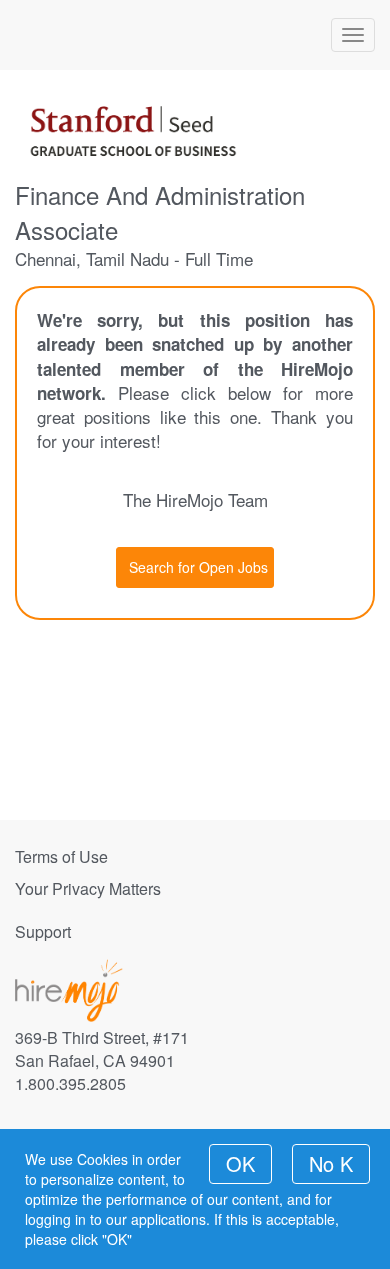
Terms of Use (61, 856)
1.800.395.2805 (70, 1083)
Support (43, 931)
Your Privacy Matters (88, 888)
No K (331, 1163)
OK (240, 1163)
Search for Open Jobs (198, 567)
